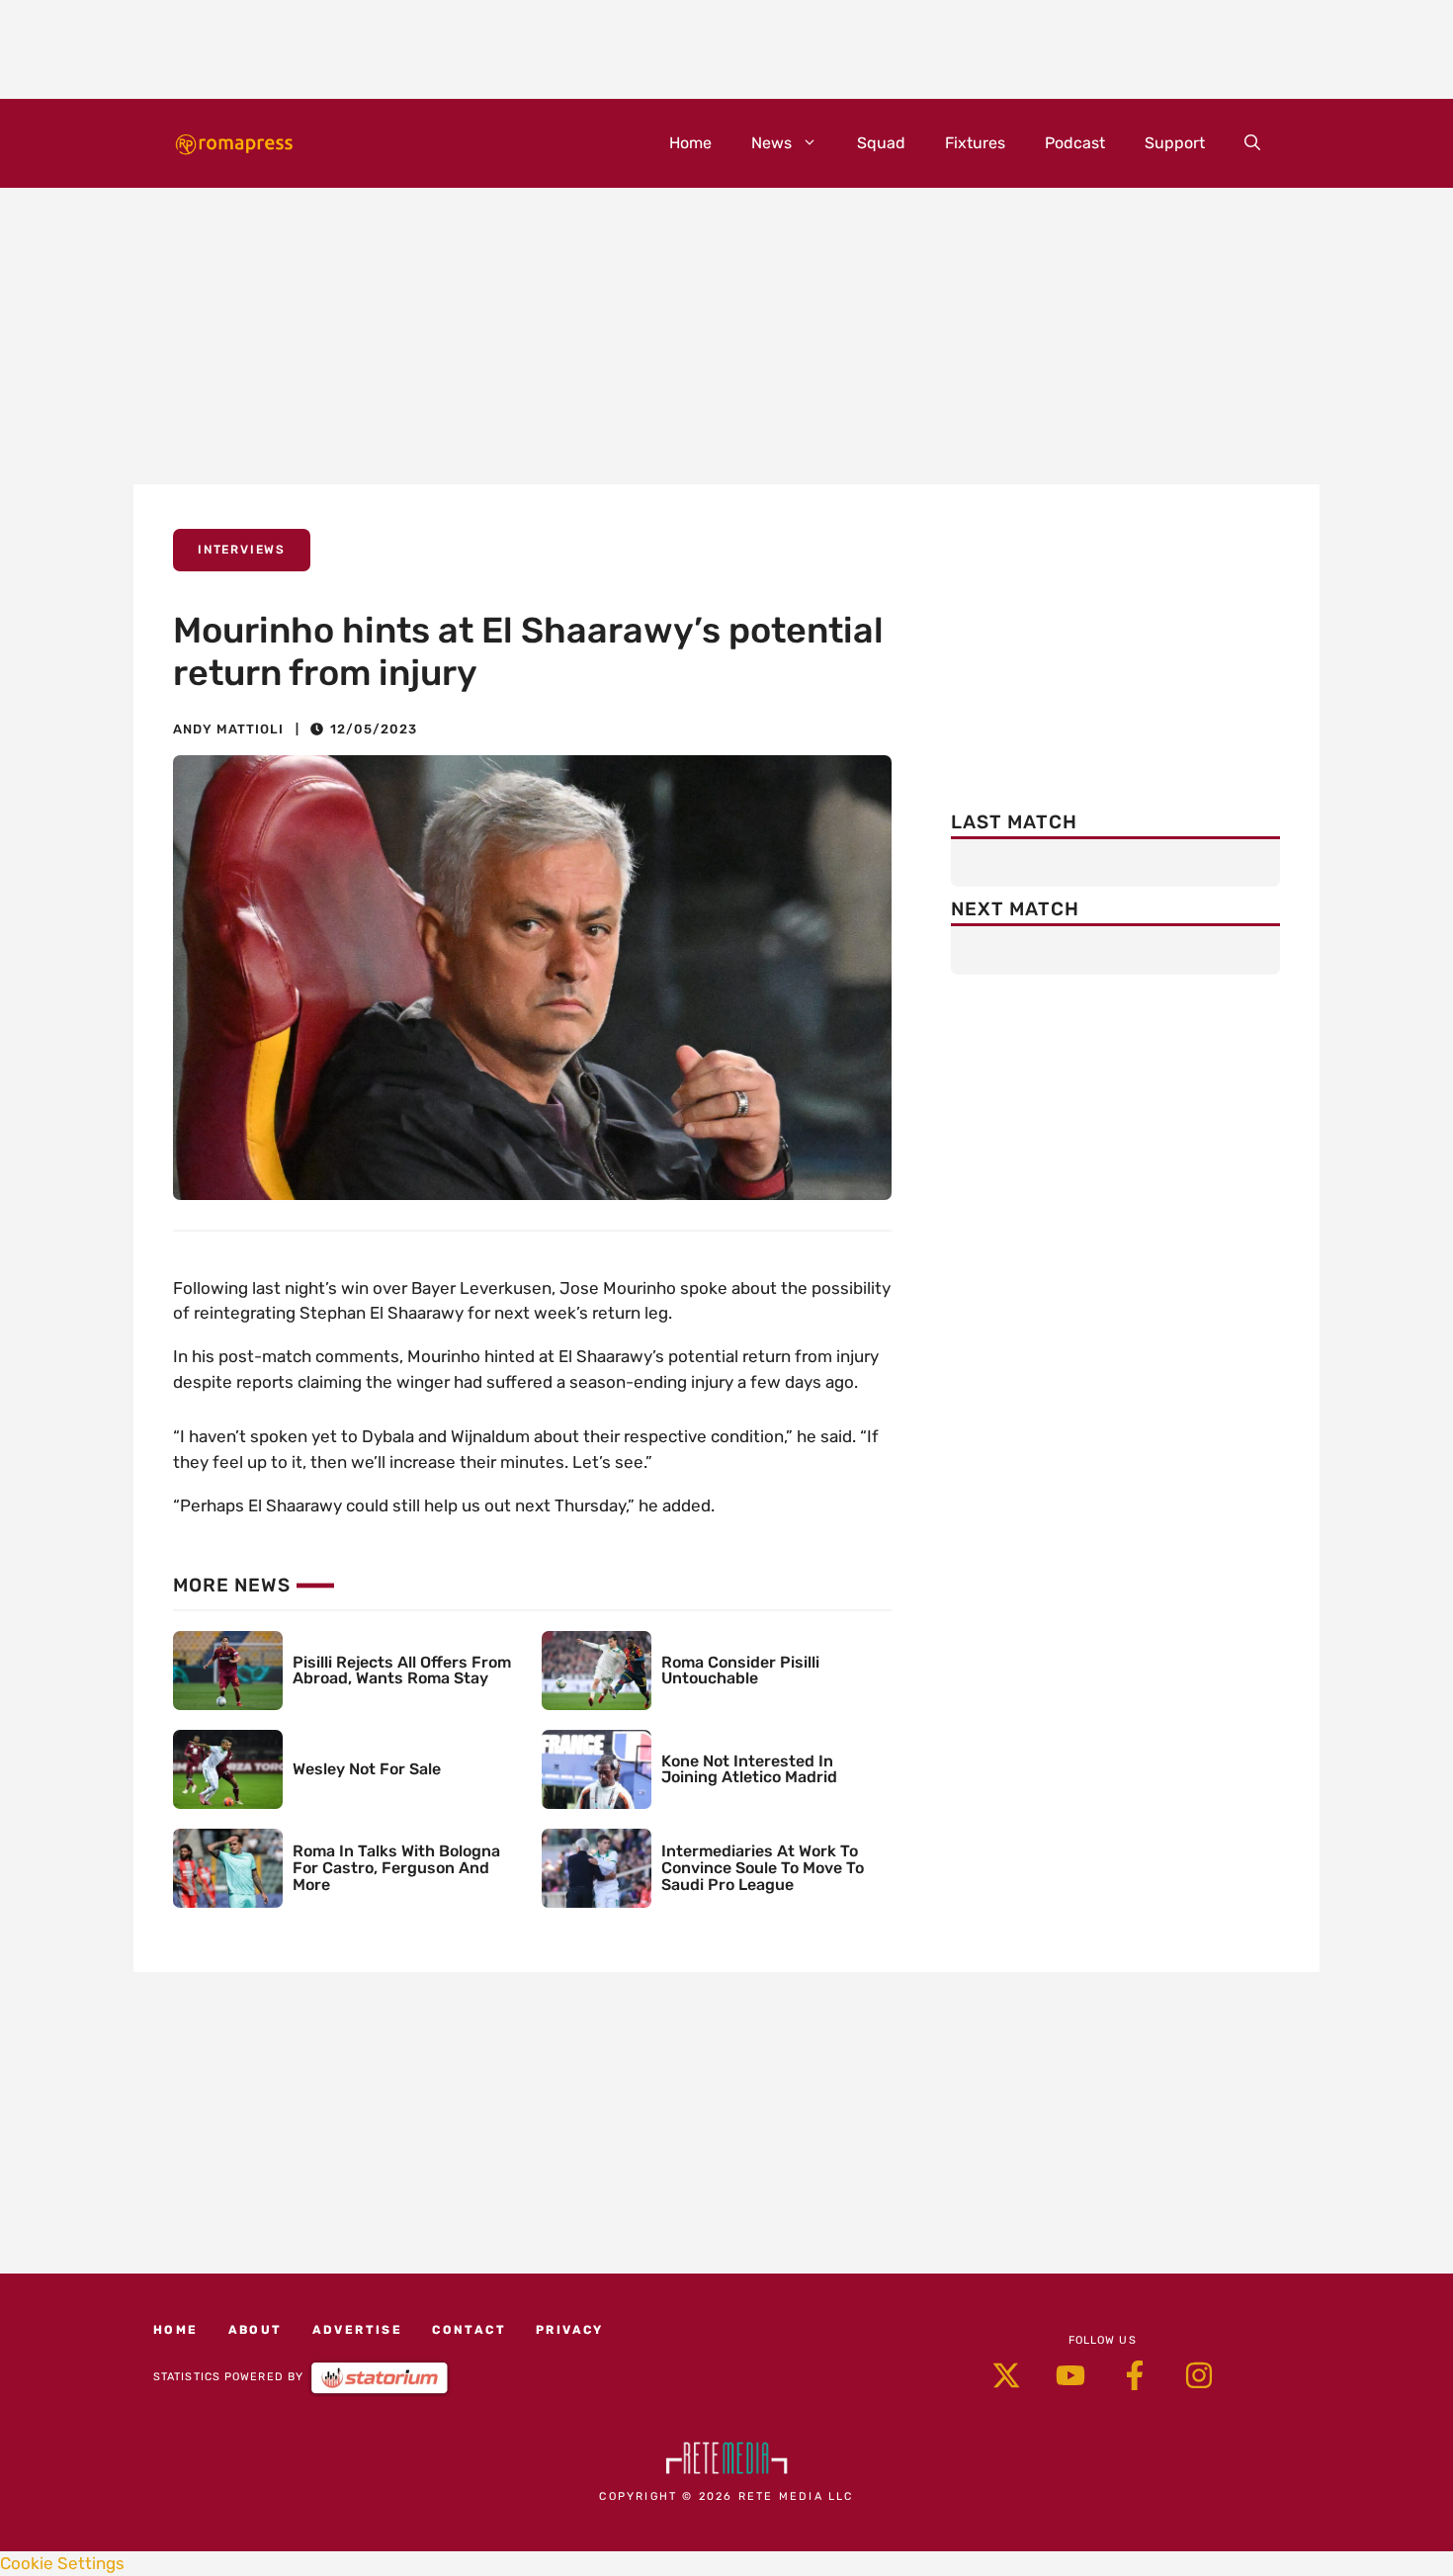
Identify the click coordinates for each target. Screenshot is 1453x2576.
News (771, 143)
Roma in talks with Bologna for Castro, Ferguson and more (396, 1868)
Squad (881, 143)
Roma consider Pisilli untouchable (740, 1671)
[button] (1252, 143)
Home (690, 143)
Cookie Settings (62, 2563)
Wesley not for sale (367, 1769)
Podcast (1075, 143)
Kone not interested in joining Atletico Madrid (749, 1769)
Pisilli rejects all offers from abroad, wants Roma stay (402, 1671)
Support (1175, 143)
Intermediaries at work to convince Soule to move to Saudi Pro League (763, 1868)
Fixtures (975, 143)
